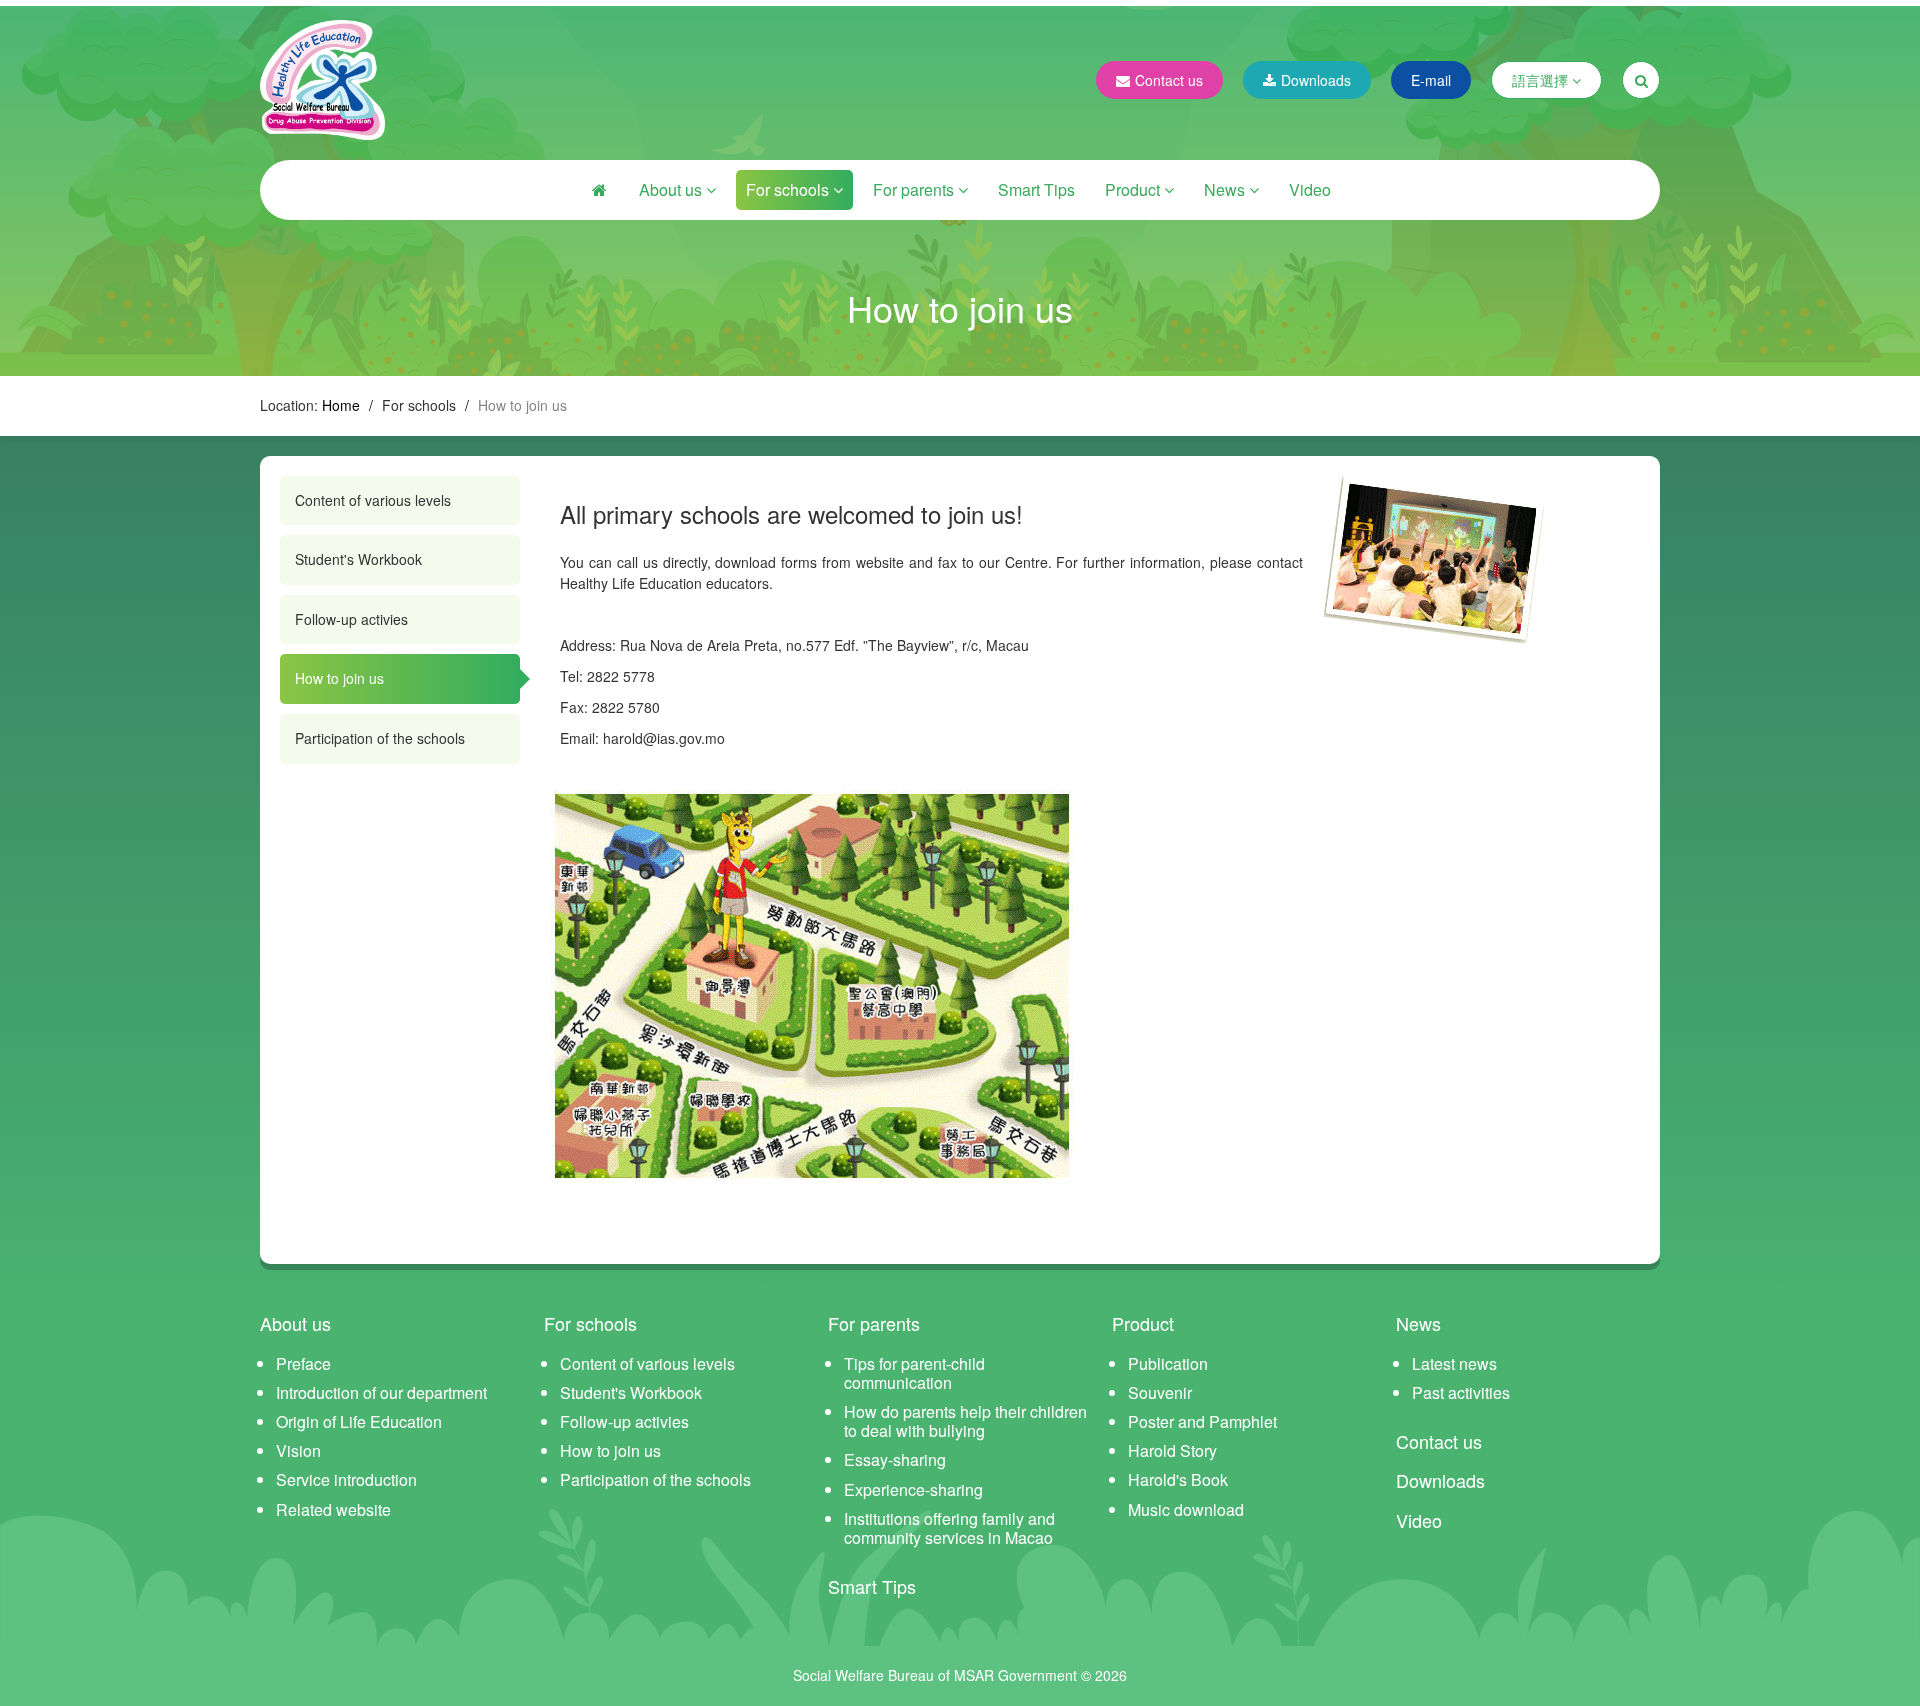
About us (672, 189)
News (1226, 189)
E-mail (1431, 80)
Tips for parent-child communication (914, 1373)
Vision (298, 1450)
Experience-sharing (913, 1489)
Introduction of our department (381, 1392)
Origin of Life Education (359, 1421)
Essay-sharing (895, 1459)
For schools (789, 189)
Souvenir (1160, 1392)
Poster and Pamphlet (1202, 1421)
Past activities (1461, 1392)
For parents (915, 189)
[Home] (599, 190)
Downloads (1316, 80)
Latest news (1454, 1363)
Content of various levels (373, 500)
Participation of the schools (380, 738)
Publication (1168, 1363)
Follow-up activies (351, 619)
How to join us (339, 678)
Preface (303, 1363)
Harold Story (1172, 1450)
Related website (333, 1509)
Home (341, 405)
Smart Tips (1036, 189)
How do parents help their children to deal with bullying (965, 1421)
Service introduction (346, 1479)
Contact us (1169, 80)
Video (1310, 189)
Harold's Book (1178, 1479)
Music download (1186, 1509)
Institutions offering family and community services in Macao (949, 1528)
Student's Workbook (358, 559)
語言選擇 (1542, 80)
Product (1134, 189)
